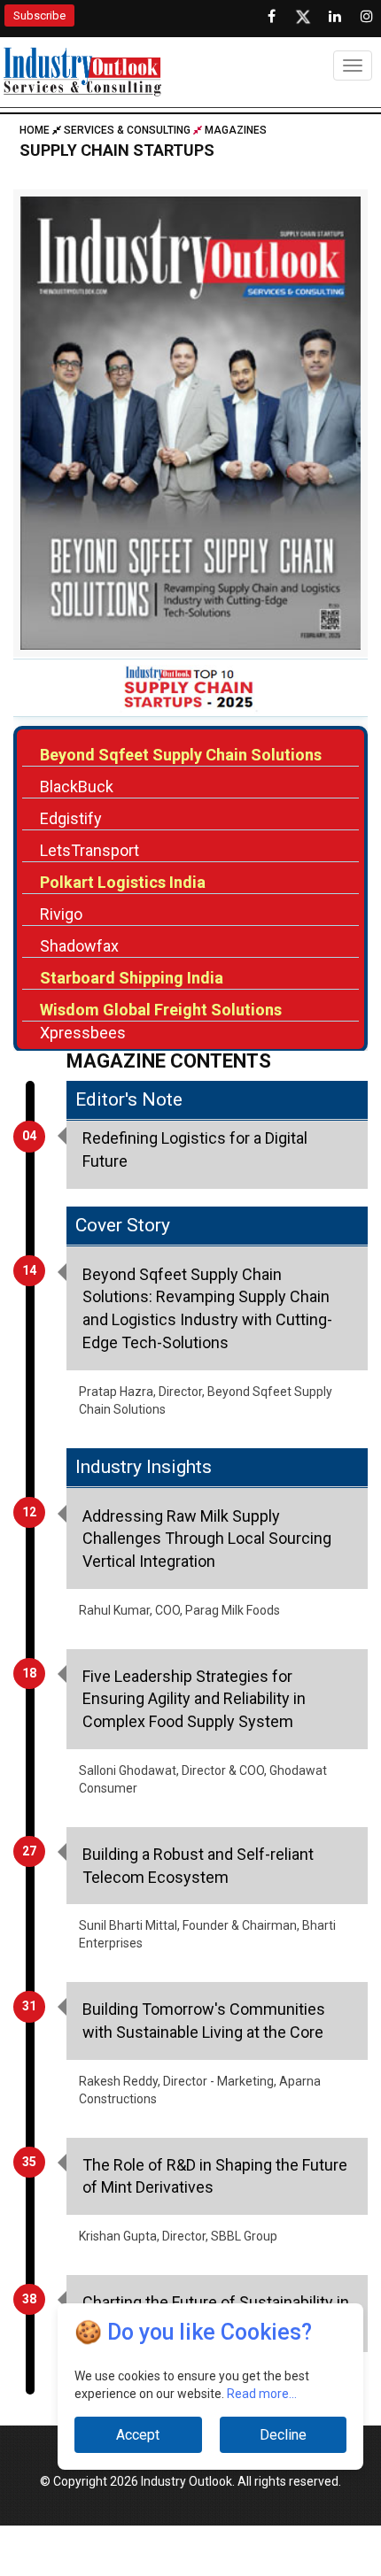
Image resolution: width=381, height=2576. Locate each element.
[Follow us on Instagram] (367, 17)
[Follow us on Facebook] (271, 17)
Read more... (262, 2394)
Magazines (236, 130)
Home (36, 130)
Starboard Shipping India (132, 978)
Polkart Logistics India (123, 882)
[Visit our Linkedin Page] (335, 17)
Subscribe (39, 15)
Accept (138, 2435)
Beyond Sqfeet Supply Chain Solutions (181, 755)
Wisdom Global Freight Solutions (161, 1010)
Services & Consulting (127, 130)
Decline (283, 2435)
